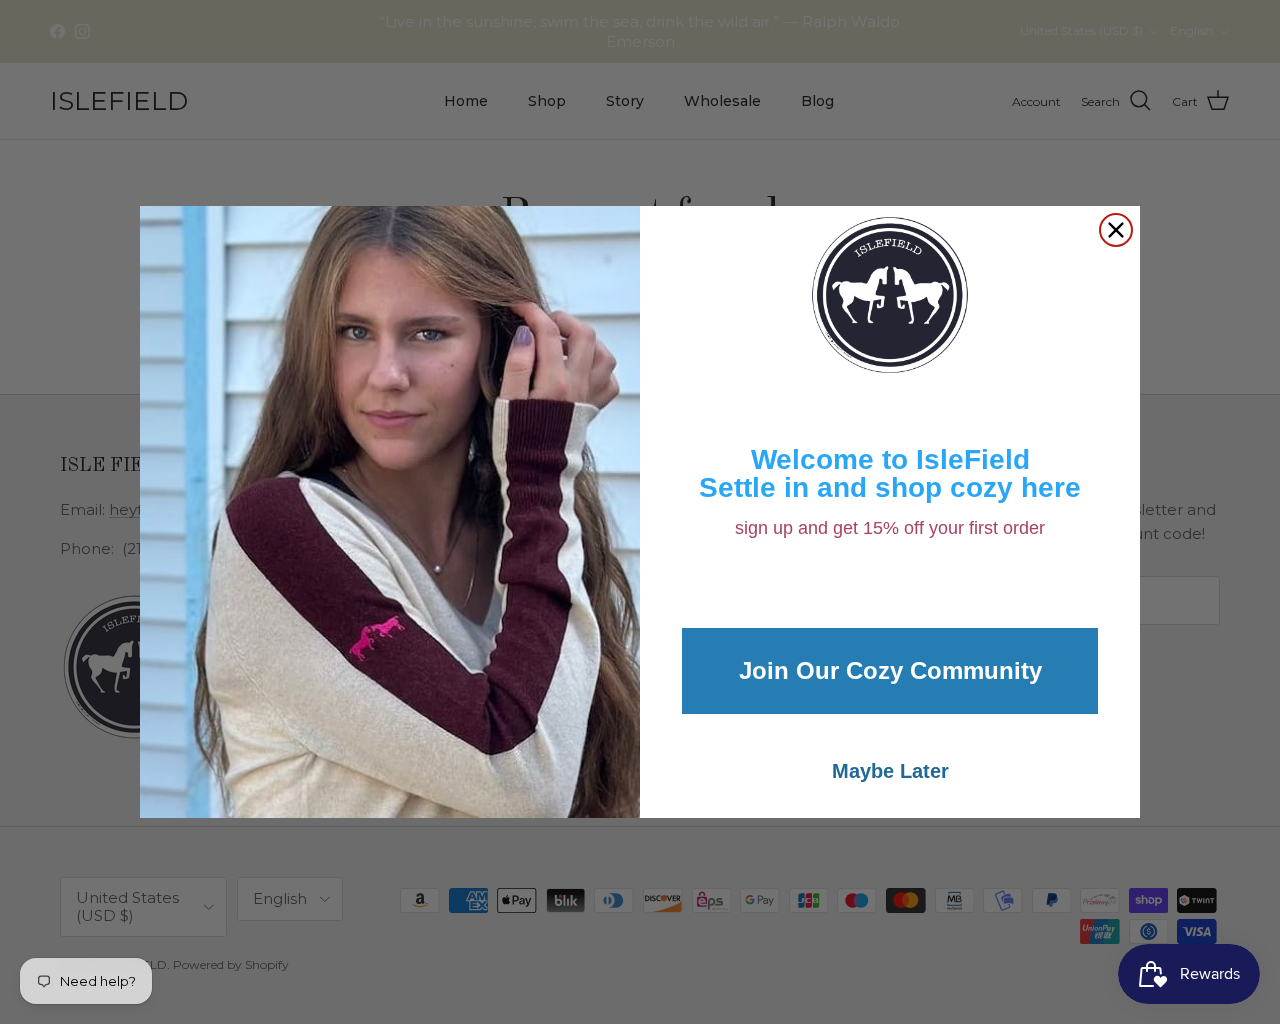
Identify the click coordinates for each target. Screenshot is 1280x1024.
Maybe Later (890, 771)
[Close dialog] (1116, 230)
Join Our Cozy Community (890, 670)
